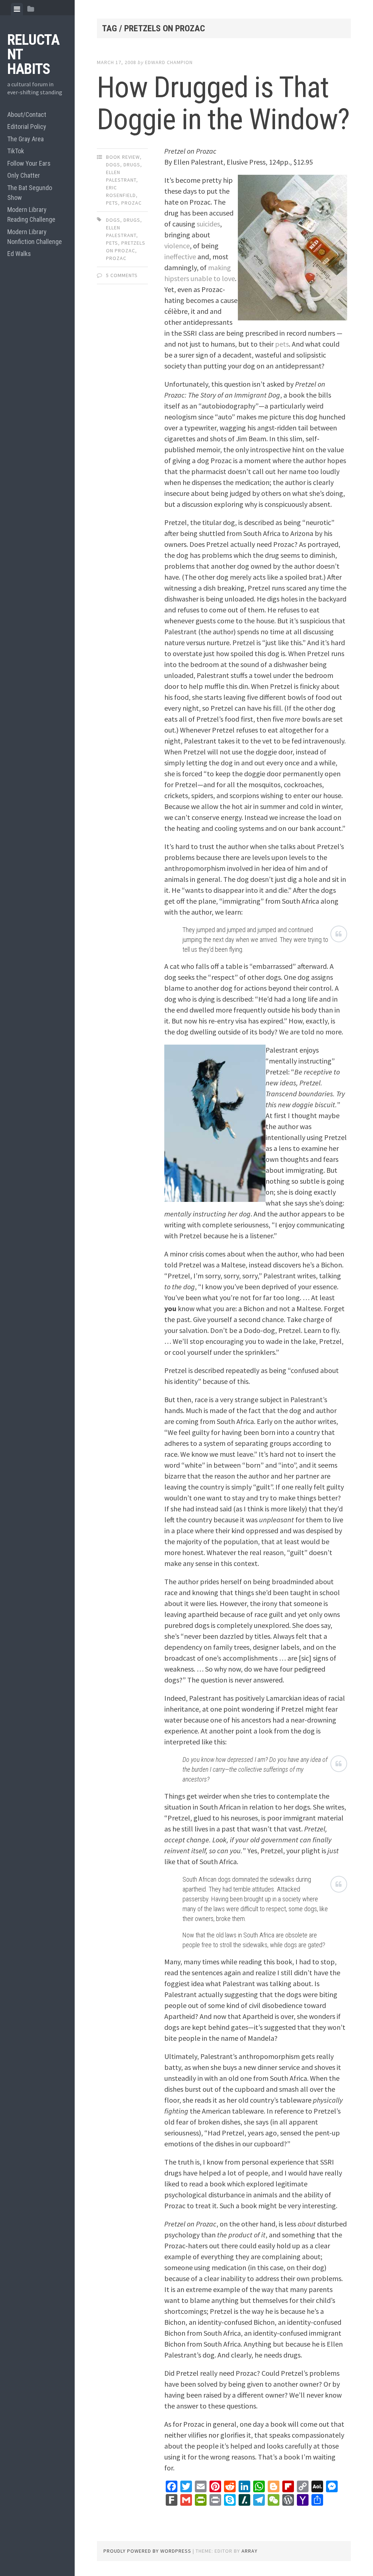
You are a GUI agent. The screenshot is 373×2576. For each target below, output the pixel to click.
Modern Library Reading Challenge (31, 214)
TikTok (16, 151)
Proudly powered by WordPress (147, 2551)
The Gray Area (25, 139)
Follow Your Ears (29, 163)
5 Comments (122, 275)
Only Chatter (24, 175)
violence (177, 246)
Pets (112, 203)
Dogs (113, 165)
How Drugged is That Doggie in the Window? (223, 103)
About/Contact (27, 115)
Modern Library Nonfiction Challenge (35, 237)
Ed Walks (19, 254)
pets (282, 344)
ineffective (180, 257)
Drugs (132, 165)
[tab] (17, 9)
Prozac (131, 203)
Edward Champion (169, 62)
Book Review (123, 157)
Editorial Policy (27, 127)
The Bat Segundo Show (30, 193)
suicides (208, 224)
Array (250, 2551)
